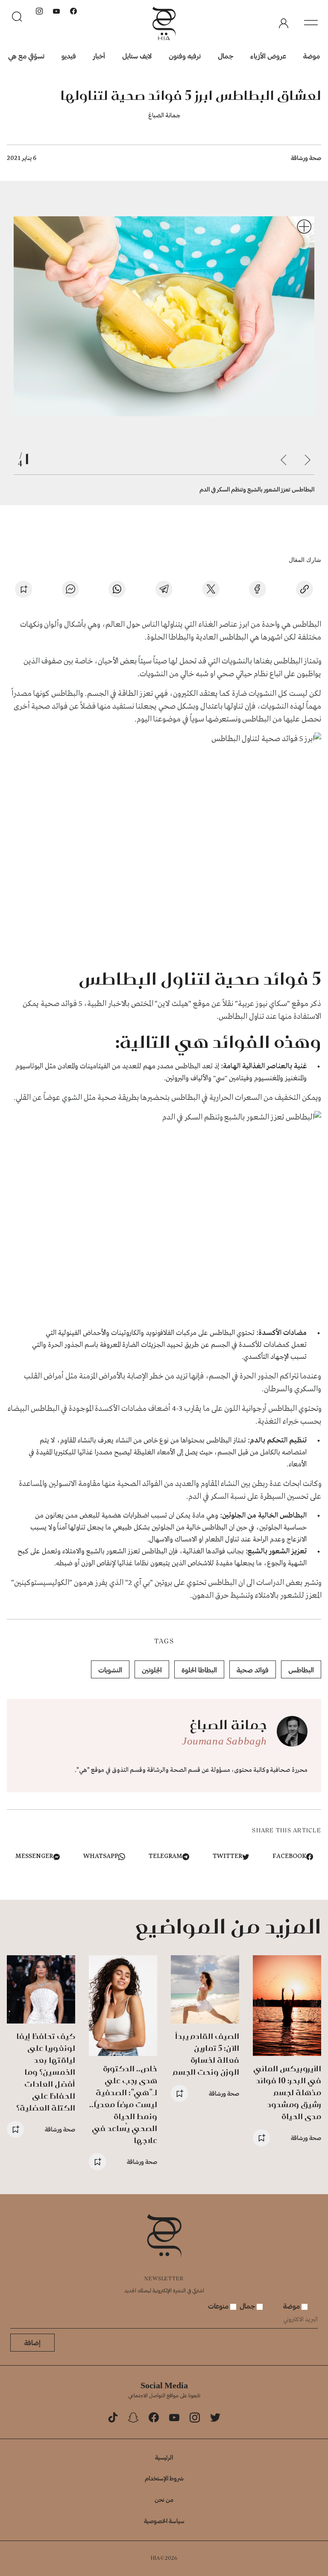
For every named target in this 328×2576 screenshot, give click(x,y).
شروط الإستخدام (164, 2478)
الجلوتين (152, 1670)
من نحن (164, 2499)
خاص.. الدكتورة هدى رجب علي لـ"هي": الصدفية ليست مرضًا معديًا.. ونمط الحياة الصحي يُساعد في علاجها (123, 2104)
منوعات (219, 2306)
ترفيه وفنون (185, 56)
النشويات (110, 1670)
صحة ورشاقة (306, 158)
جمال (225, 56)
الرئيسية (164, 2457)
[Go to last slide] (307, 460)
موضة (312, 56)
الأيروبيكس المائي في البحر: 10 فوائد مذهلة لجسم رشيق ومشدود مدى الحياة (287, 2092)
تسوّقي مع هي (26, 56)
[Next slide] (284, 460)
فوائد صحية (253, 1670)
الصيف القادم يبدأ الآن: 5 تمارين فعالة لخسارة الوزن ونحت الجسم (206, 2054)
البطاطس (301, 1670)
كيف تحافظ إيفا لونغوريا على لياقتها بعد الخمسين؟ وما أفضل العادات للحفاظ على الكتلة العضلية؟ (46, 2072)
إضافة (32, 2342)
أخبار (99, 56)
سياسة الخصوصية (164, 2521)
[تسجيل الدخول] (284, 23)
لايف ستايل (137, 56)
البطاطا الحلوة (199, 1670)
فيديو (69, 56)
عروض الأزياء (268, 56)
